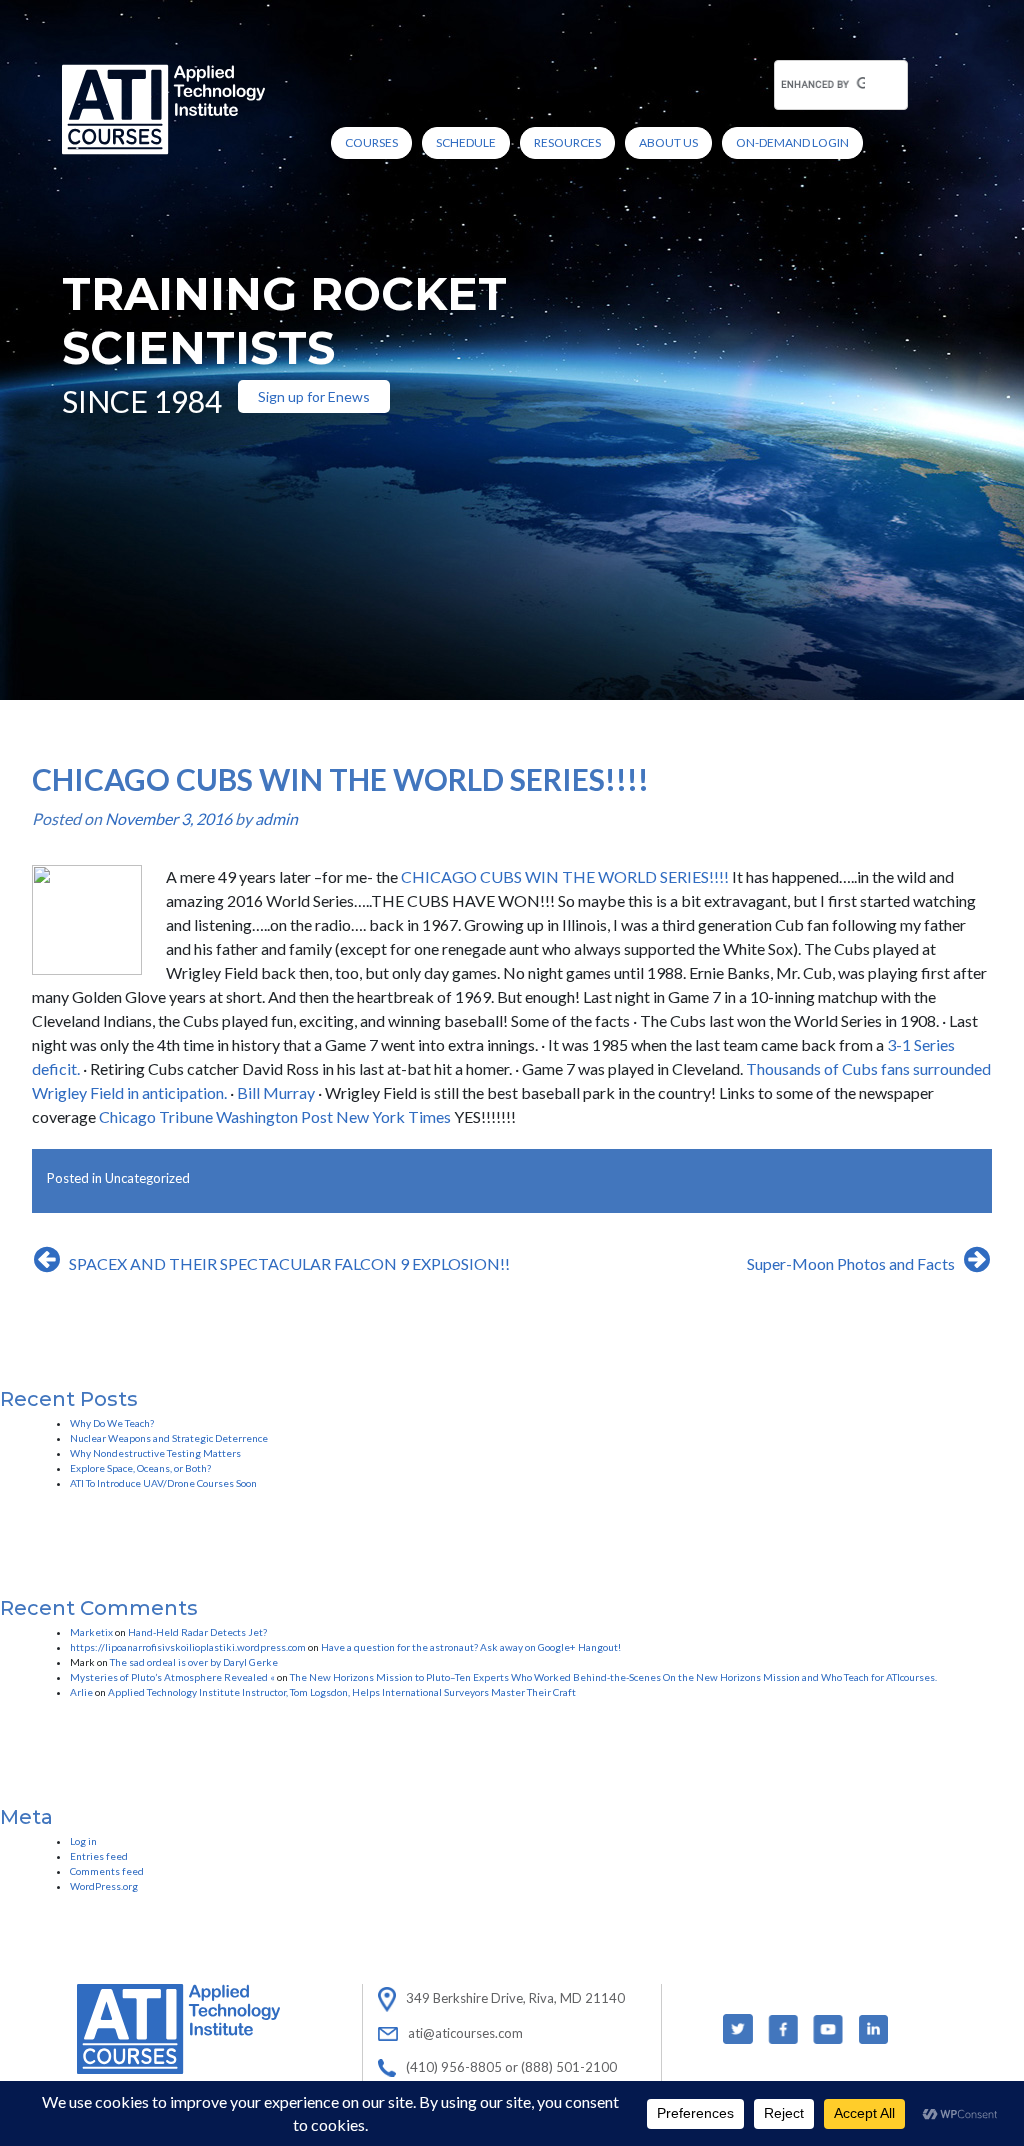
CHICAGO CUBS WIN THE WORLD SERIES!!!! (565, 876)
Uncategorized (147, 1178)
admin (276, 818)
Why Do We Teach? (112, 1423)
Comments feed (107, 1871)
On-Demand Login (792, 142)
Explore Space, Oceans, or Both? (140, 1468)
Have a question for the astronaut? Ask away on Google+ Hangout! (471, 1647)
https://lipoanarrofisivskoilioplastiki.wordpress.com (188, 1647)
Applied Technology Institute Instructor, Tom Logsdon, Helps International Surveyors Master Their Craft (342, 1692)
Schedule (466, 142)
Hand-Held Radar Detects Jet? (197, 1632)
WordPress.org (104, 1886)
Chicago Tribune (156, 1116)
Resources (567, 142)
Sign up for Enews (314, 396)
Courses (371, 142)
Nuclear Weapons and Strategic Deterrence (169, 1438)
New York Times (393, 1116)
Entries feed (99, 1856)
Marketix (91, 1632)
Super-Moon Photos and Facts (851, 1263)
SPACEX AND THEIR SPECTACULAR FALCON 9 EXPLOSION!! (289, 1263)
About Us (668, 142)
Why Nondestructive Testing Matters (155, 1453)
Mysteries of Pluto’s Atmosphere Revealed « (172, 1677)
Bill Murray (274, 1092)
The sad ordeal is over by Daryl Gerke (194, 1662)
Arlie (81, 1692)
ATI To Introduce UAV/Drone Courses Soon (163, 1483)
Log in (83, 1841)
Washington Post (274, 1116)
